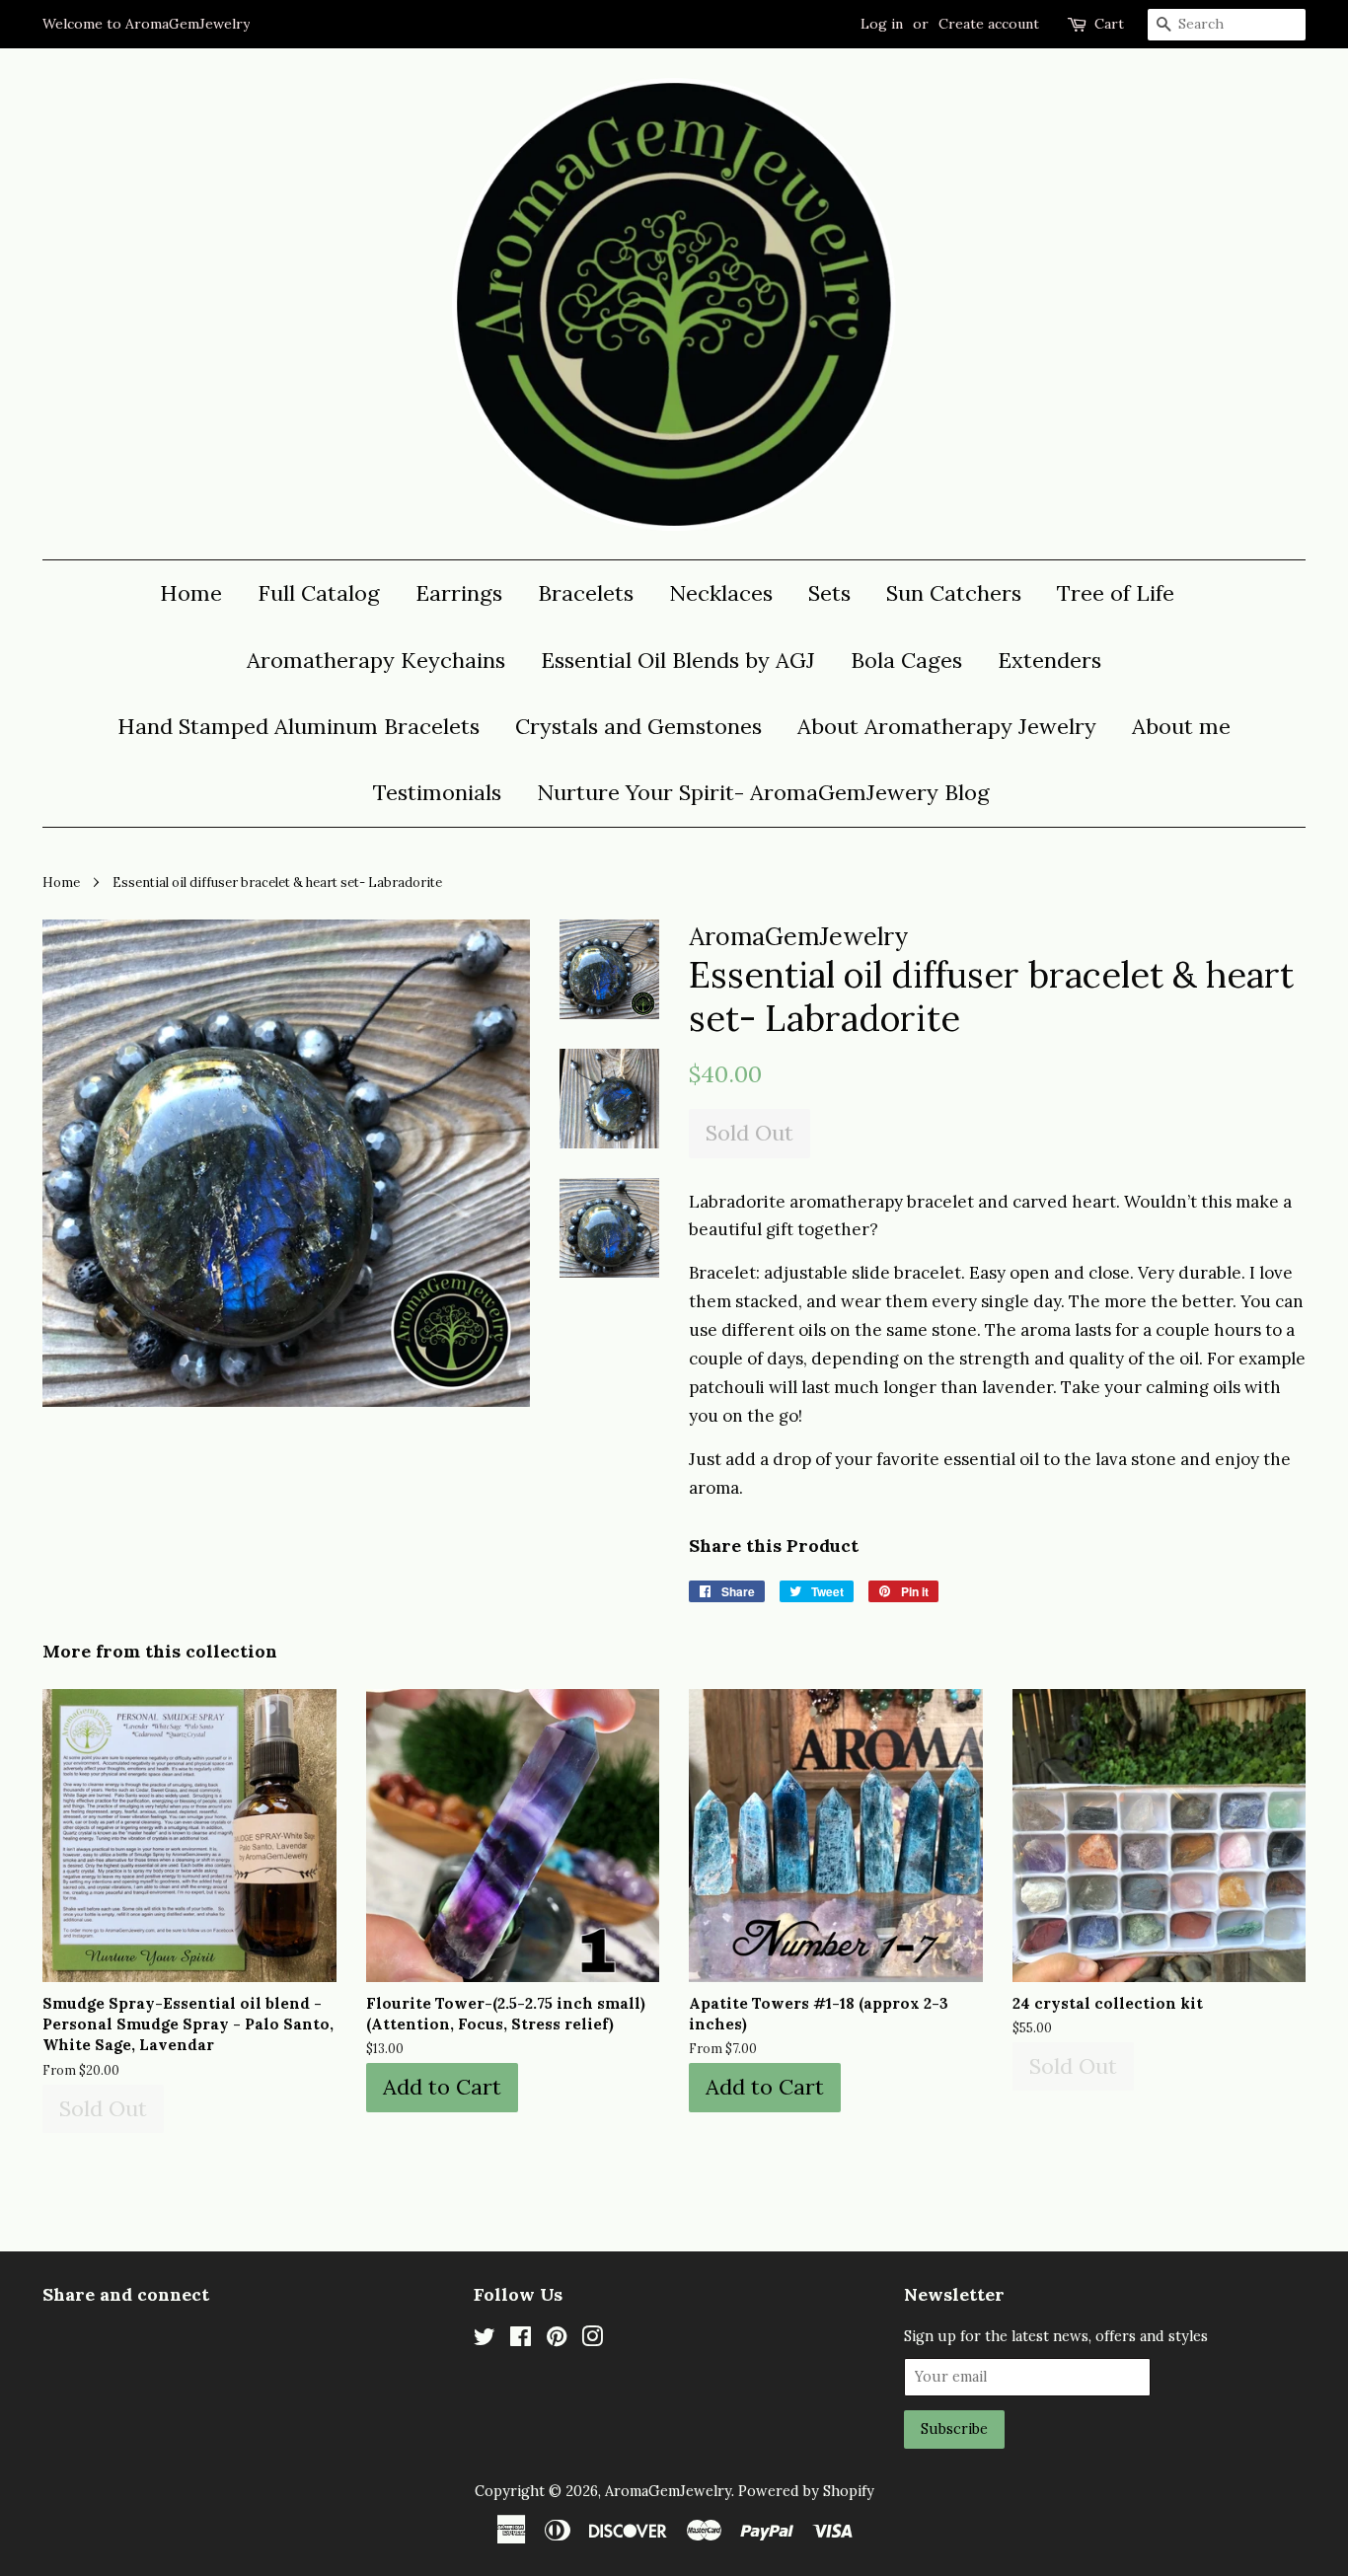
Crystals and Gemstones (638, 726)
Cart (1109, 24)
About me (1181, 726)
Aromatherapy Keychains (376, 660)
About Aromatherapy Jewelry (947, 726)
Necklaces (721, 593)
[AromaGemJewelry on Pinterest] (557, 2340)
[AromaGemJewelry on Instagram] (592, 2340)
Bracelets (586, 593)
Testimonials (437, 792)
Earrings (459, 593)
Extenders (1049, 660)
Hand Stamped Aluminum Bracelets (299, 726)
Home (191, 593)
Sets (829, 593)
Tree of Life (1116, 593)
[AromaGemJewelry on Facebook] (521, 2340)
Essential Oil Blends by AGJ (678, 660)
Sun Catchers (954, 593)
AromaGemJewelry (668, 2491)
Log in (882, 24)
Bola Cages (906, 660)
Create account (989, 24)
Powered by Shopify (806, 2491)
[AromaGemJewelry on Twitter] (485, 2340)
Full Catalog (319, 593)
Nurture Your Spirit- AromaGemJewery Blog (763, 792)
